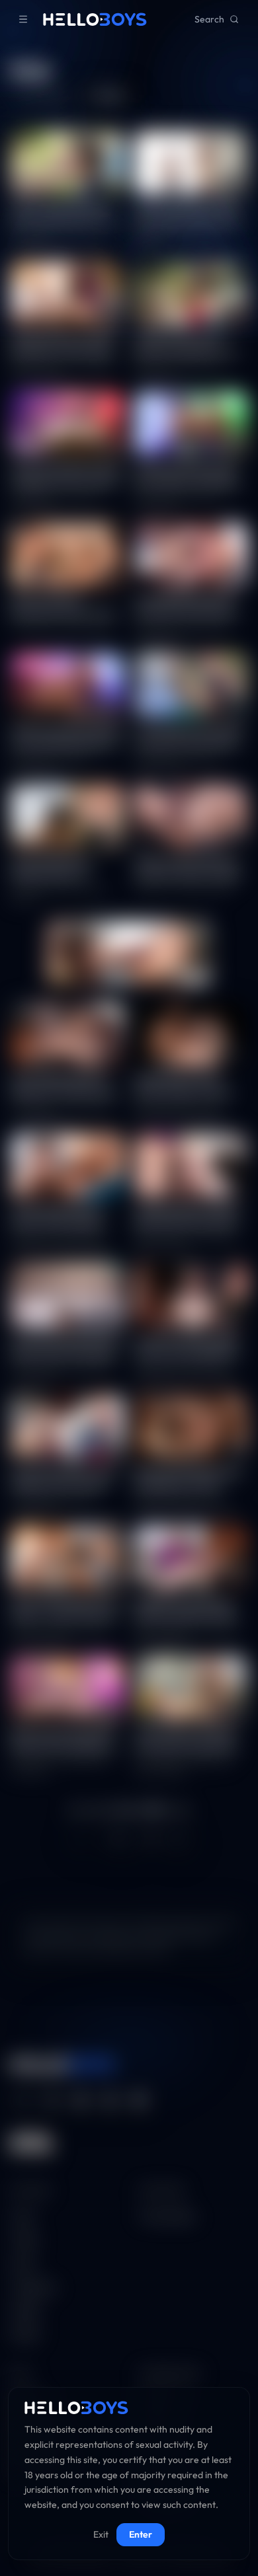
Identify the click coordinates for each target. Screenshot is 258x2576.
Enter (141, 2534)
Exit (101, 2534)
